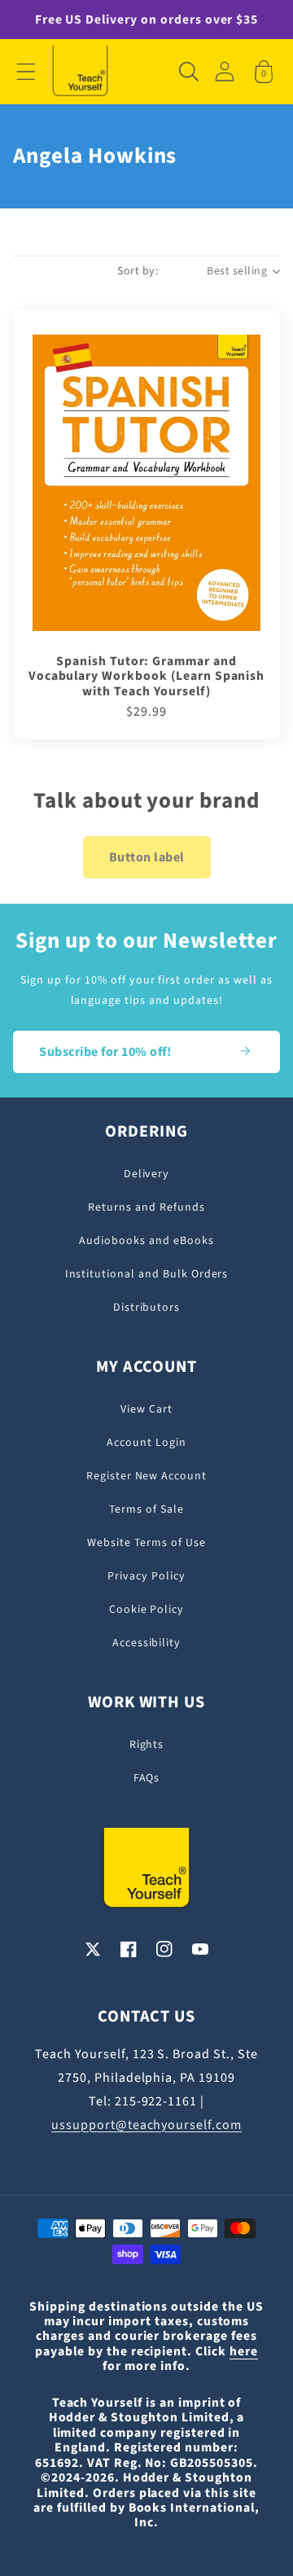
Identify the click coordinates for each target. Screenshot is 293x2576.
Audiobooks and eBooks (146, 1241)
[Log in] (225, 71)
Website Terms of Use (146, 1543)
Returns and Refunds (146, 1207)
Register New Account (146, 1476)
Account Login (146, 1443)
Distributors (147, 1308)
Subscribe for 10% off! (105, 1052)
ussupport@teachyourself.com (146, 2125)
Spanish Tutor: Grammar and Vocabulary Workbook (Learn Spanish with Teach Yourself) (147, 676)
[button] (26, 72)
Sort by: (138, 271)
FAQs (147, 1778)
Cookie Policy (146, 1610)
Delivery (147, 1174)
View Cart (146, 1409)
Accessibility (146, 1643)
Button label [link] (147, 857)
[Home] (80, 72)
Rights (147, 1745)
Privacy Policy (146, 1576)
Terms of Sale (146, 1509)
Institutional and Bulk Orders (147, 1274)
